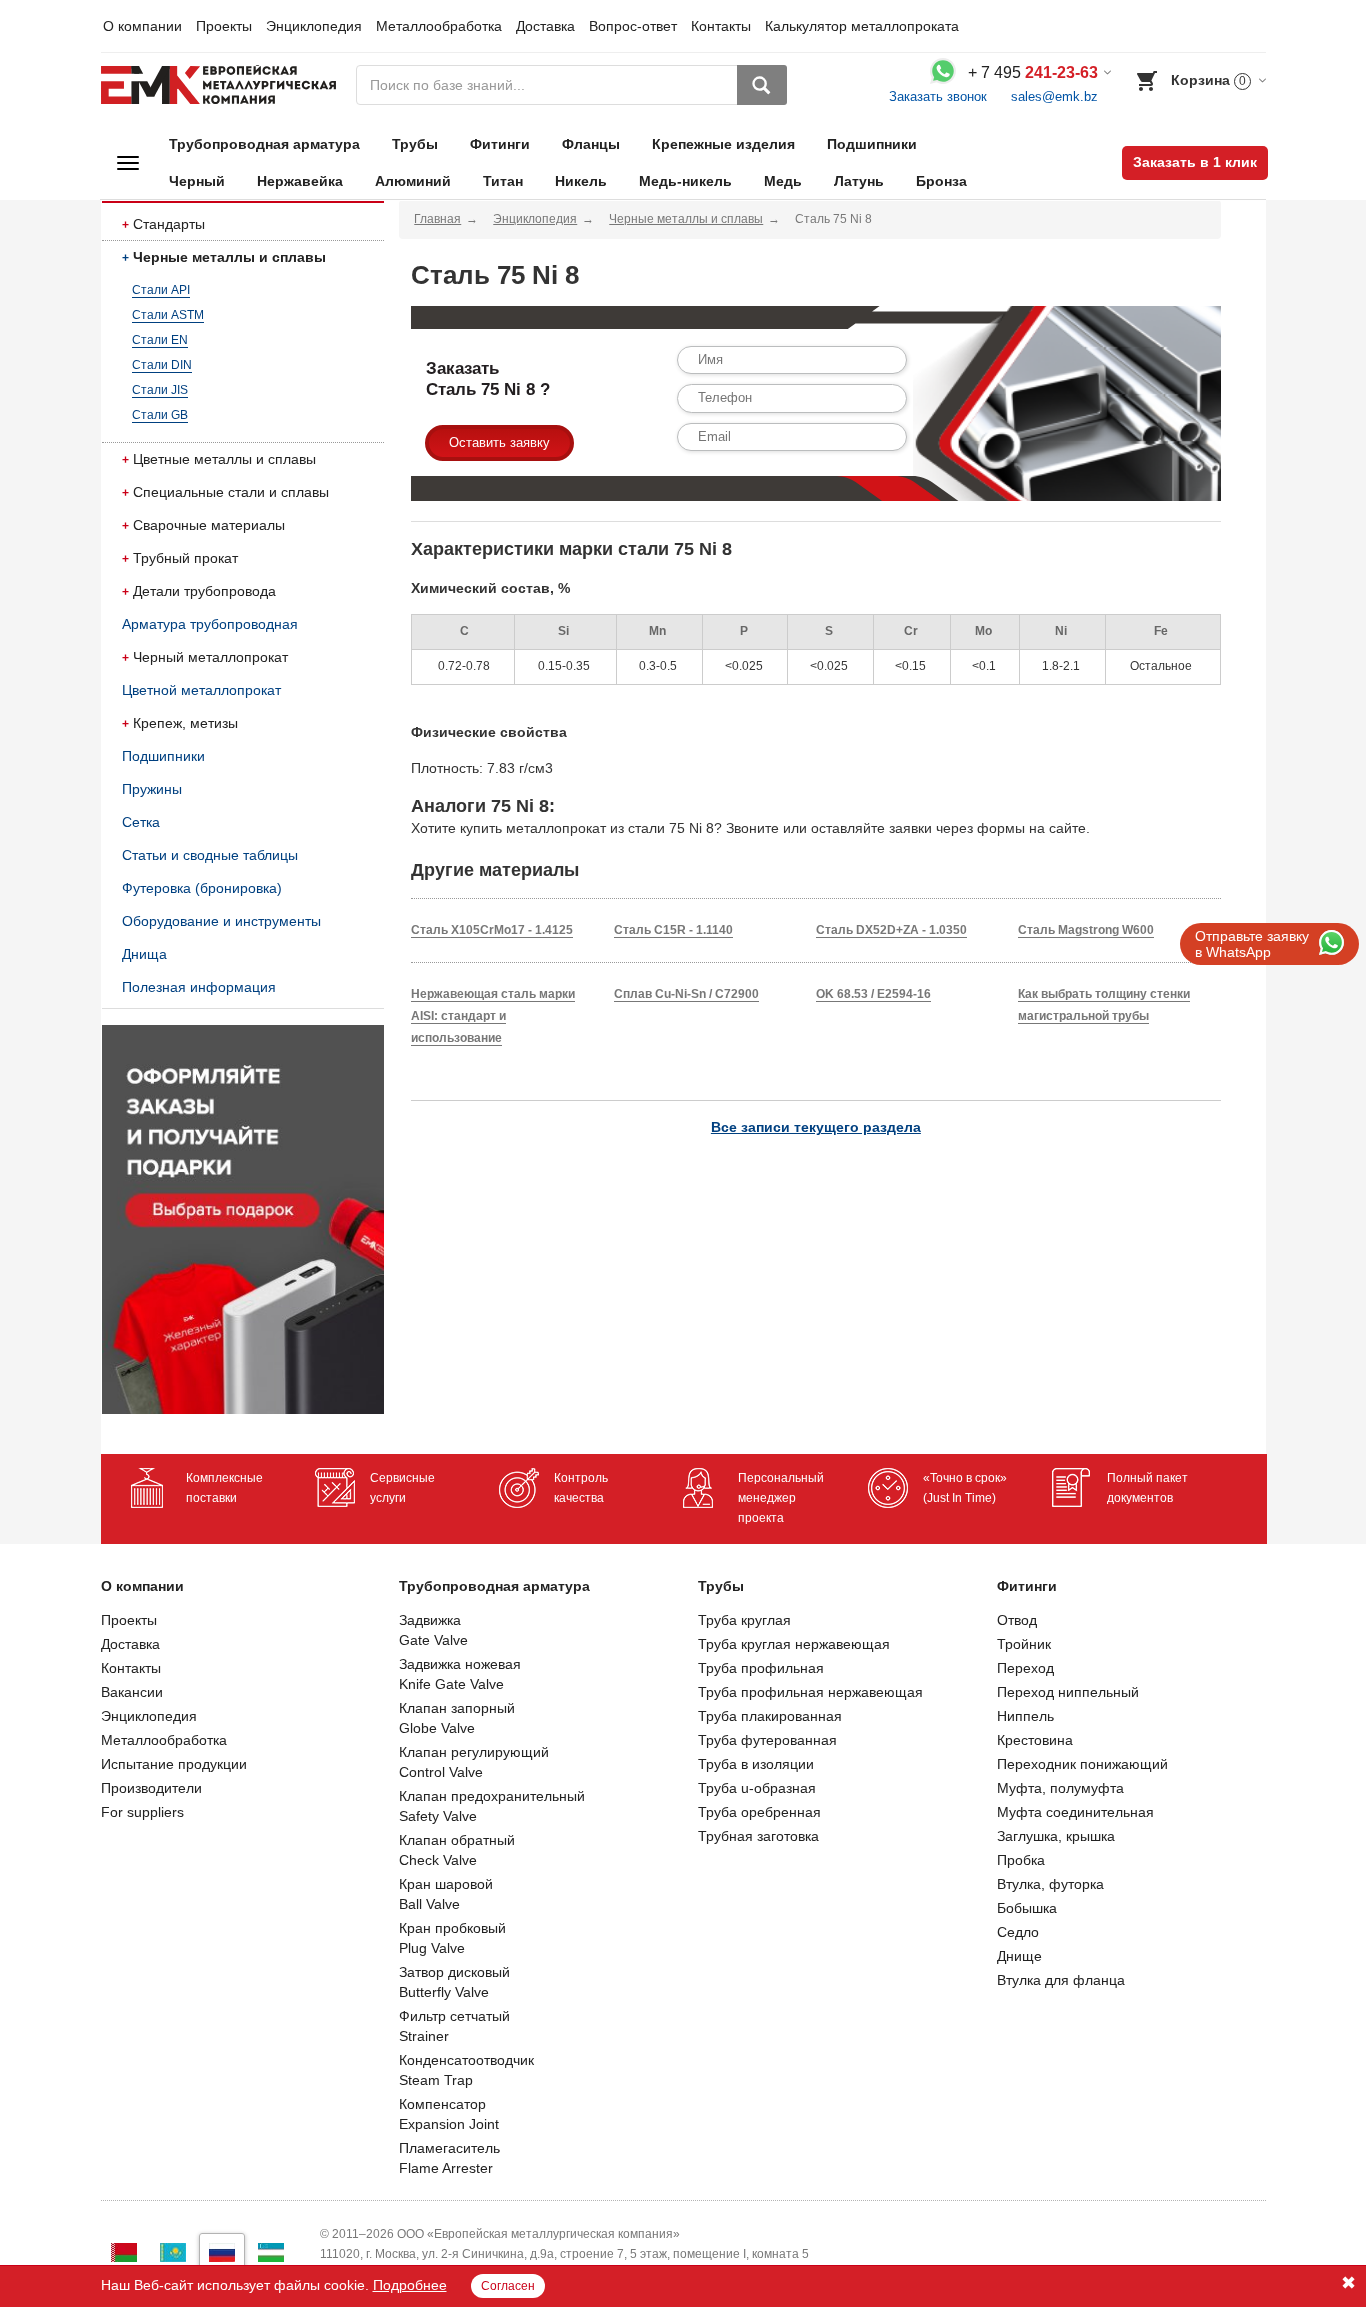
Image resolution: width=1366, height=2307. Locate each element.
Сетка (141, 822)
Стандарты (169, 224)
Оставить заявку (499, 442)
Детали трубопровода (204, 591)
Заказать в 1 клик (1195, 162)
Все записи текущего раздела (816, 1127)
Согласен (508, 2286)
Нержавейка (300, 181)
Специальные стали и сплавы (231, 492)
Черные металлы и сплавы (229, 257)
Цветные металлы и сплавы (224, 459)
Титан (503, 181)
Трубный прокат (185, 558)
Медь (783, 181)
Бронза (941, 181)
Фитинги (500, 144)
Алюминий (413, 181)
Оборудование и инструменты (221, 921)
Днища (144, 954)
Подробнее (410, 2285)
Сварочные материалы (209, 525)
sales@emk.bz (1054, 96)
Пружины (152, 789)
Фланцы (591, 144)
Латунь (859, 181)
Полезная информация (199, 987)
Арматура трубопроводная (210, 624)
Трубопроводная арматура (264, 144)
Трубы (415, 144)
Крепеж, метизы (185, 723)
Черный (197, 181)
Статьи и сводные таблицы (210, 855)
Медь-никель (685, 181)
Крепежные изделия (723, 144)
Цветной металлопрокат (201, 690)
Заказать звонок (938, 96)
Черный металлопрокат (210, 657)
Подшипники (872, 144)
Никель (581, 181)
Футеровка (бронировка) (202, 888)
